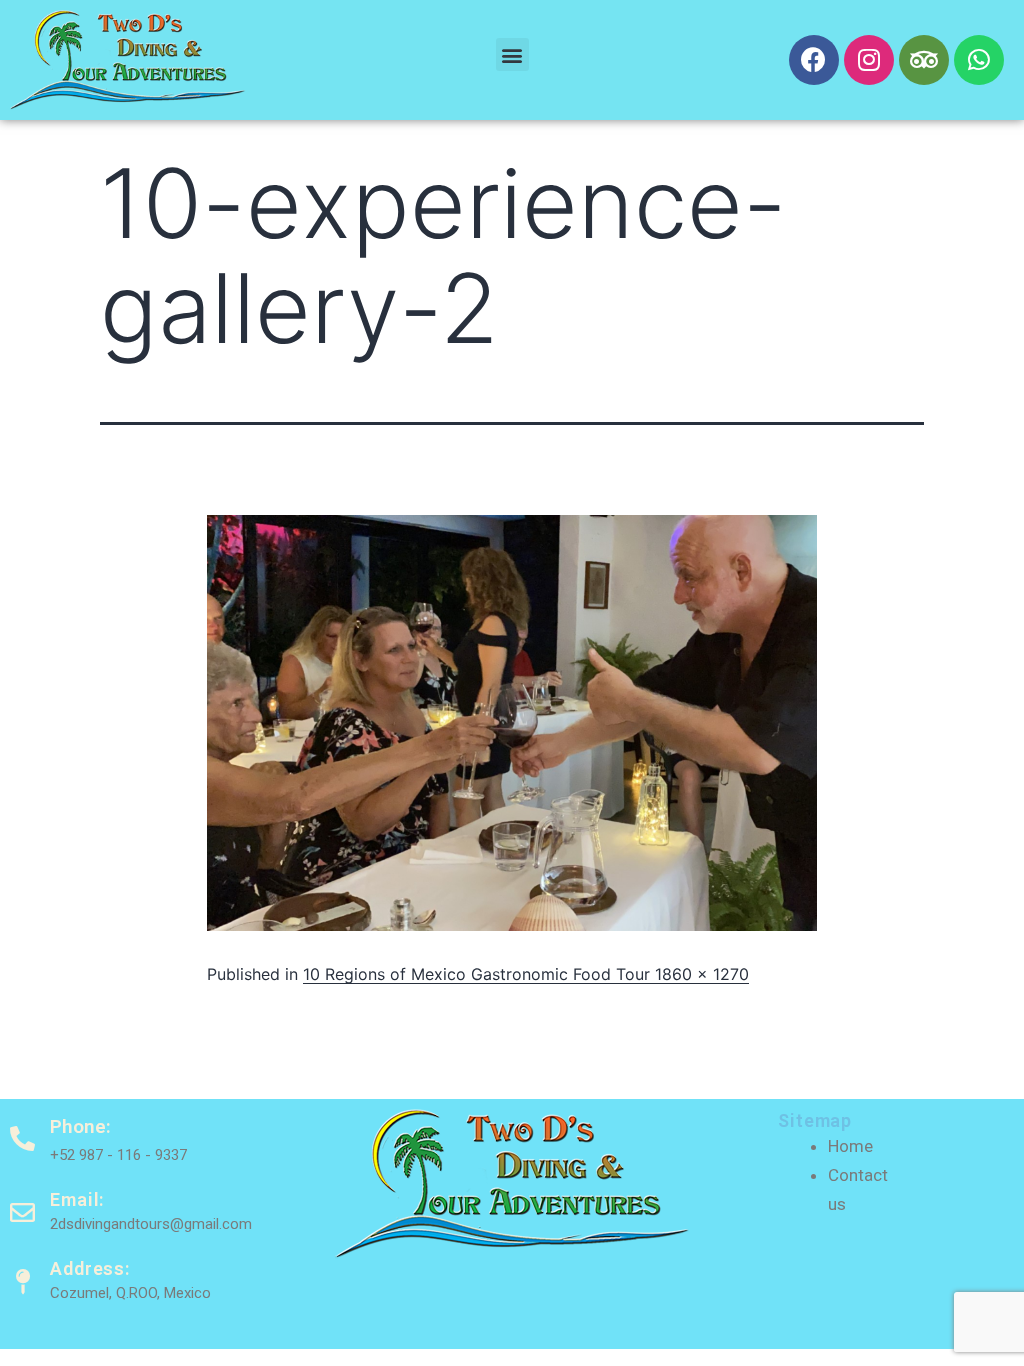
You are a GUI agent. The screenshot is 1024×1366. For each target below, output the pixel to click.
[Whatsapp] (979, 60)
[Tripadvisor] (924, 60)
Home (850, 1146)
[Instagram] (869, 60)
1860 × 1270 (702, 974)
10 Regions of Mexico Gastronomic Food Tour (479, 974)
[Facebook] (814, 60)
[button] (512, 54)
